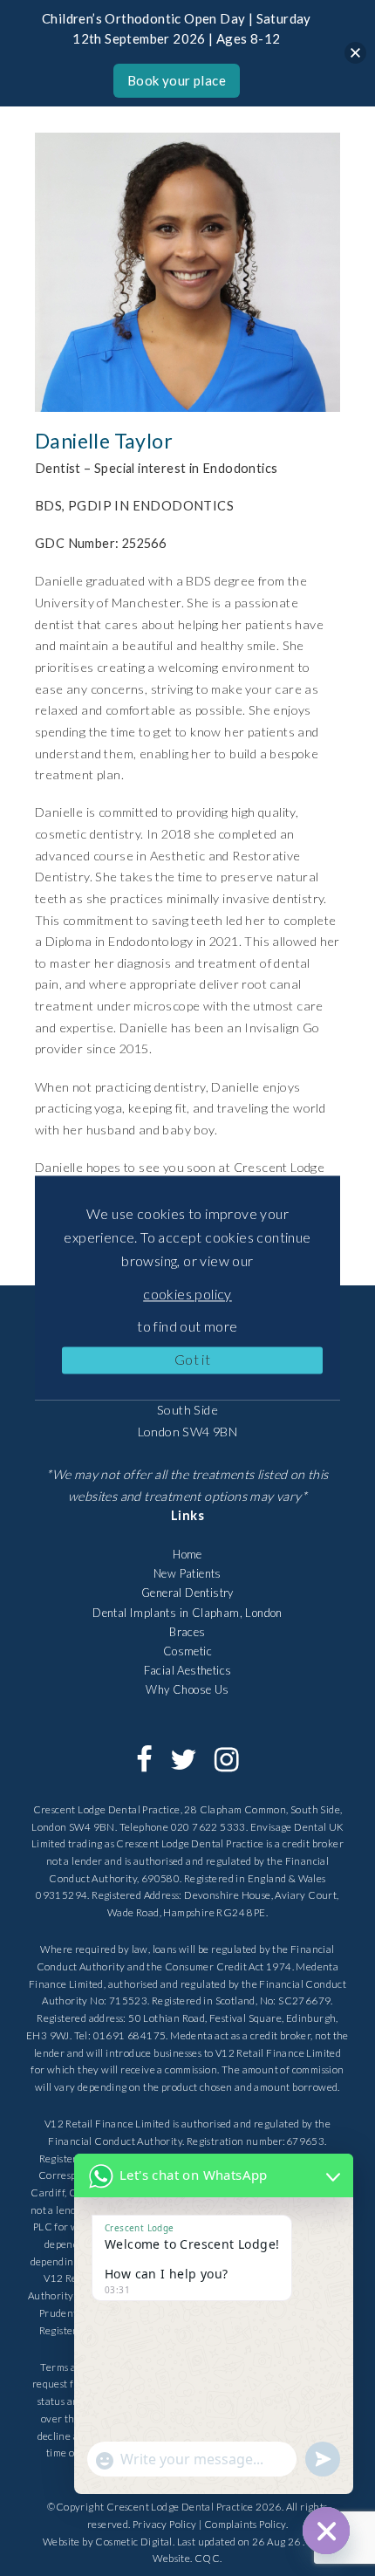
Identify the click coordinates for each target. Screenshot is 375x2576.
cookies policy (187, 1294)
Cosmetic (187, 1651)
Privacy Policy (165, 2524)
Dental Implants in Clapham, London (187, 1613)
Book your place (177, 80)
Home (187, 1554)
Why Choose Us (187, 1689)
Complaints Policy (245, 2524)
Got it (192, 1359)
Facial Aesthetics (188, 1670)
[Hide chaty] (326, 2531)
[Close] (355, 53)
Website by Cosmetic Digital (108, 2542)
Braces (187, 1632)
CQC (207, 2558)
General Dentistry (187, 1593)
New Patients (187, 1573)
